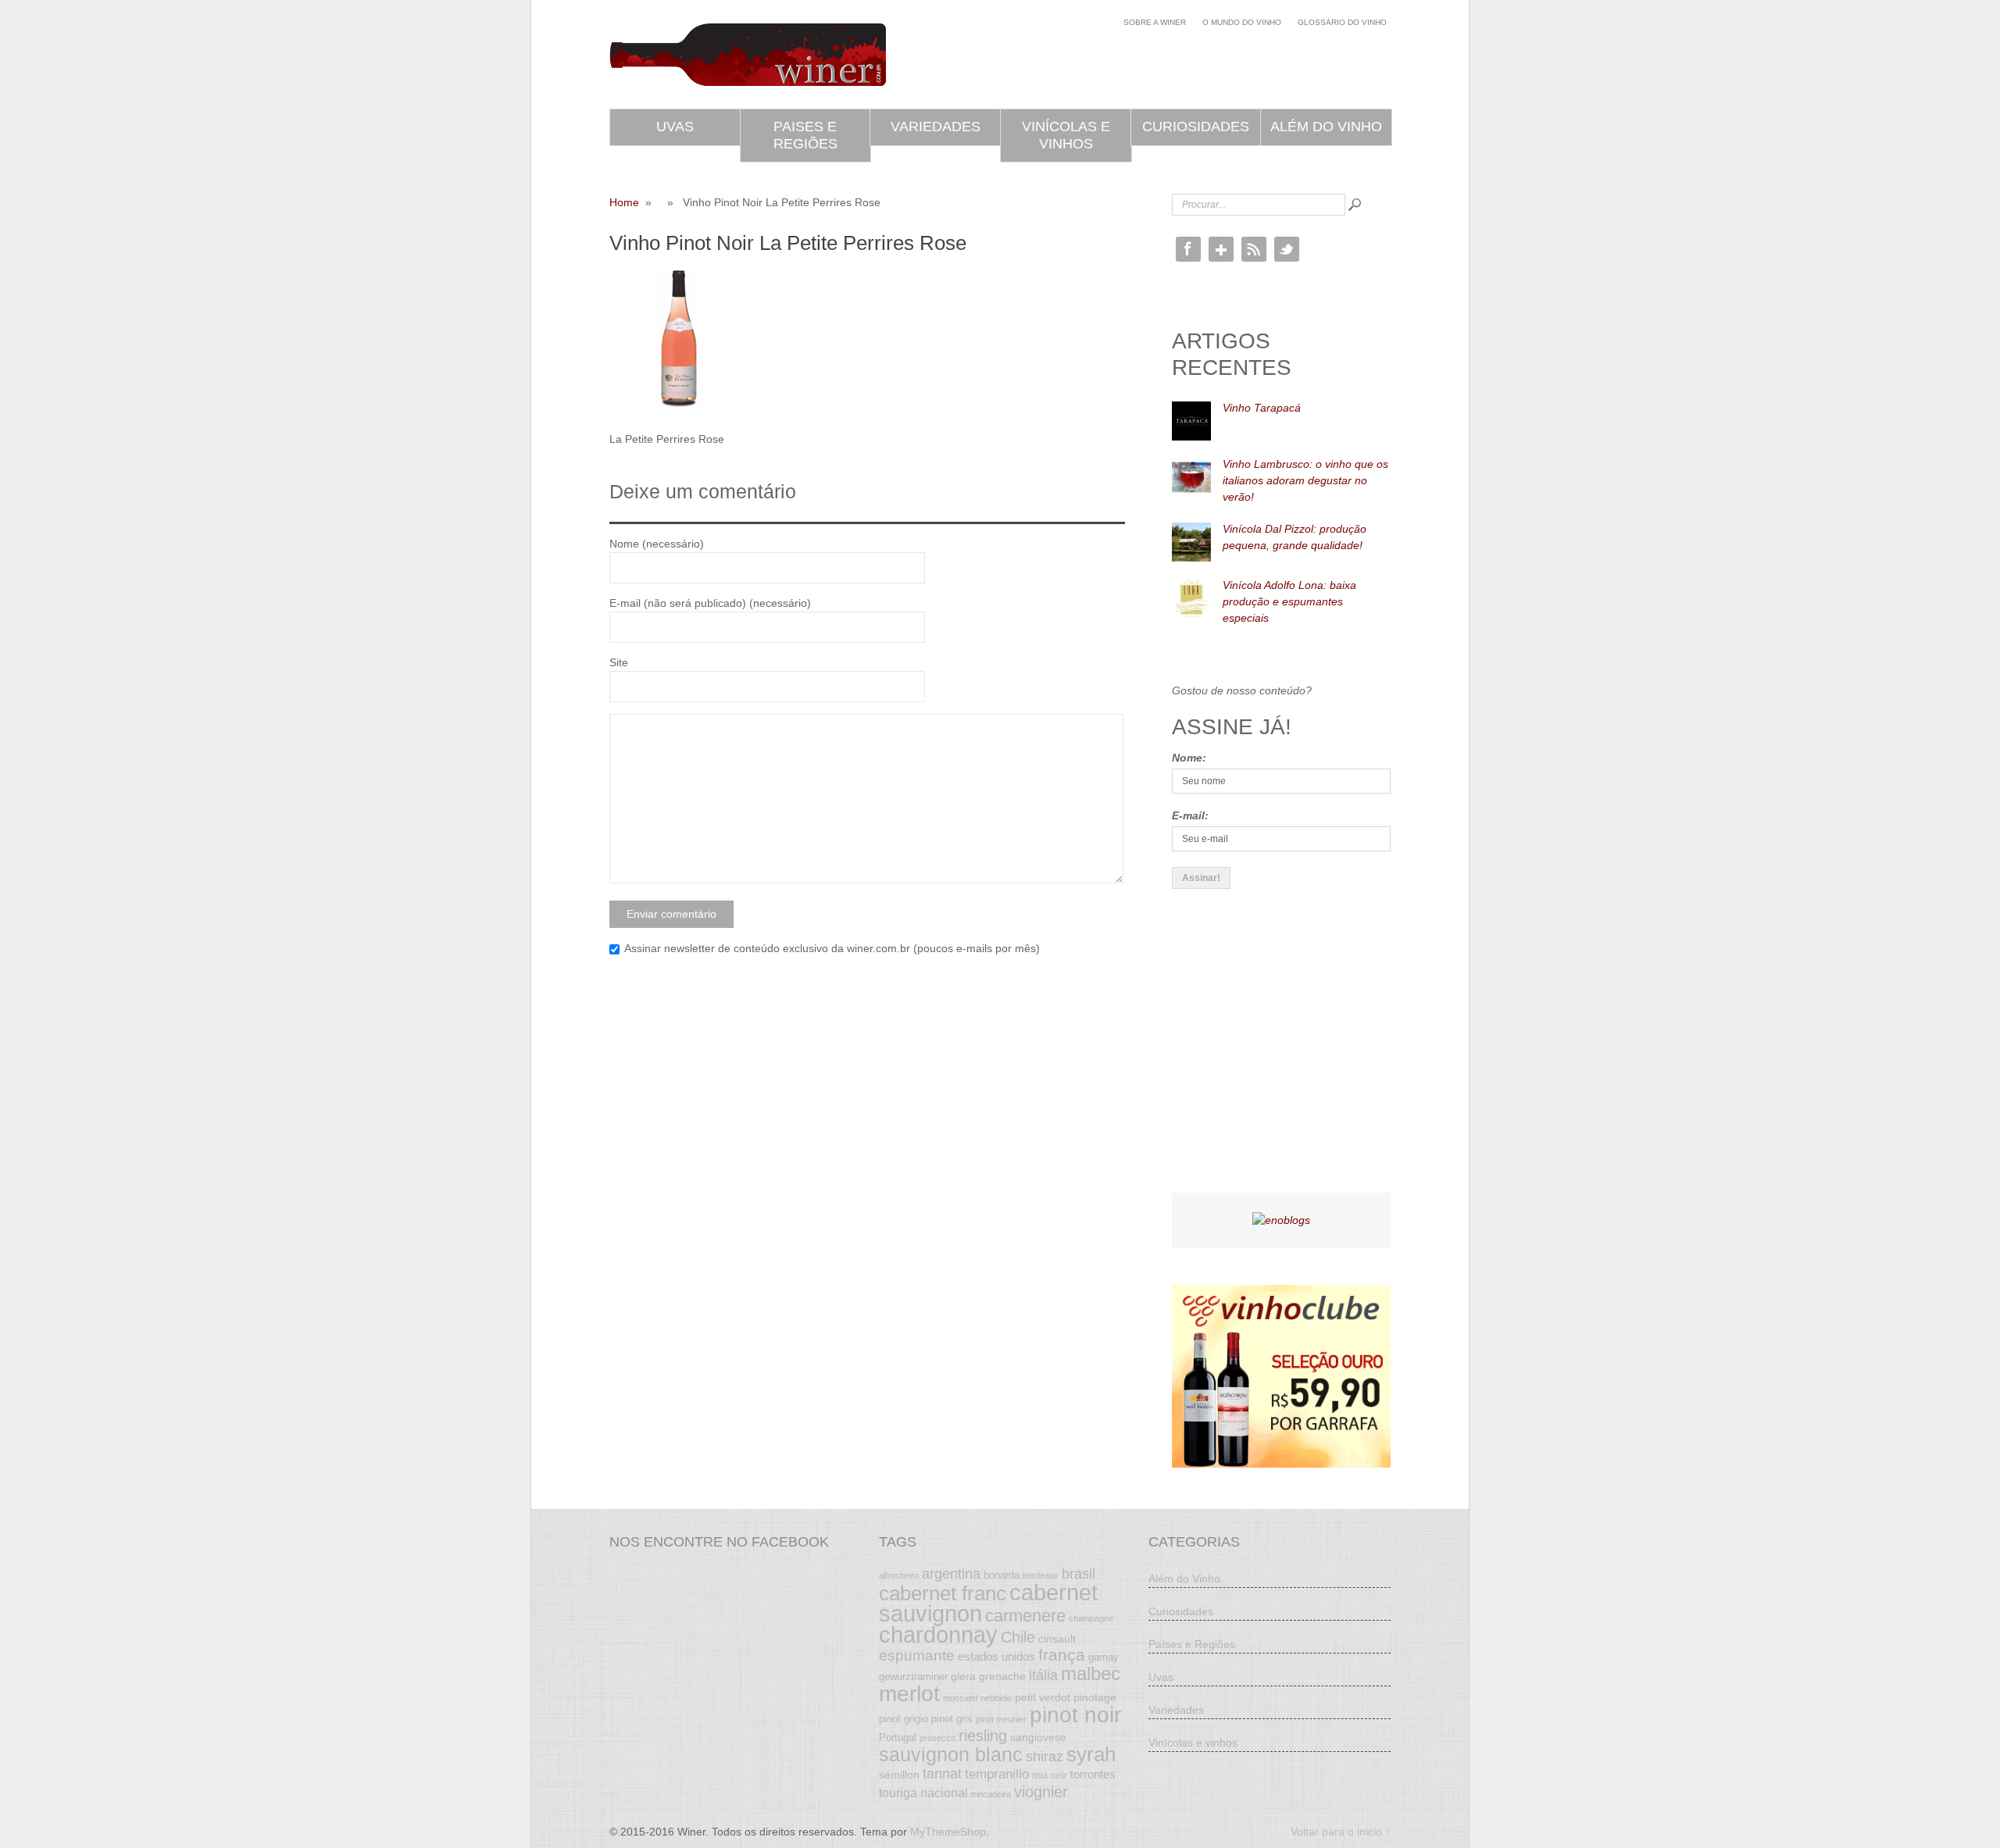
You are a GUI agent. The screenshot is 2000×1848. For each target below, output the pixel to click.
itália (1043, 1675)
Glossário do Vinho (1342, 22)
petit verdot (1043, 1697)
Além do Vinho (1326, 127)
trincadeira (991, 1794)
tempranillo (997, 1774)
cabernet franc (943, 1593)
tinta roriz (1050, 1775)
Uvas (675, 127)
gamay (1104, 1657)
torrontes (1093, 1774)
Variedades (936, 127)
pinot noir (1075, 1714)
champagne (1091, 1618)
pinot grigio (904, 1719)
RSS (1254, 249)
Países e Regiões (1192, 1644)
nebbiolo (996, 1698)
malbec (1091, 1674)
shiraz (1045, 1757)
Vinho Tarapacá (1262, 408)
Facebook (1188, 249)
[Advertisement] (1289, 1054)
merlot (909, 1694)
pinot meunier (1001, 1719)
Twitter (1287, 249)
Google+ (1221, 249)
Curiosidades (1196, 127)
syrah (1091, 1754)
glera (963, 1676)
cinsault (1057, 1639)
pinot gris (952, 1719)
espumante (917, 1655)
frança (1062, 1655)
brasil (1079, 1574)
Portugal (898, 1738)
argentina (951, 1574)
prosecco (937, 1738)
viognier (1041, 1792)
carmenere (1025, 1616)
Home (624, 202)
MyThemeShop (948, 1832)
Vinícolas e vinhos (1066, 135)
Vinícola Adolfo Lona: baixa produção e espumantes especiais (1289, 601)
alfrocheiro (899, 1575)
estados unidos (996, 1656)
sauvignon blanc (951, 1754)
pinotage (1095, 1697)
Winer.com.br (748, 55)
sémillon (899, 1775)
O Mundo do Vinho (1242, 22)
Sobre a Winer (1155, 22)
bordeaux (1041, 1575)
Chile (1018, 1637)
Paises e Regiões (805, 135)
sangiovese (1038, 1737)
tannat (942, 1774)
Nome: (1189, 758)
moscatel (960, 1698)
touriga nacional (923, 1793)
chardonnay (938, 1635)
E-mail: (1190, 815)
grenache (1002, 1676)
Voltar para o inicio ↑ (1341, 1832)
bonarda (1002, 1575)
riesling (983, 1736)
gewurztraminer (913, 1677)
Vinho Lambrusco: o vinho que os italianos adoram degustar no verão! (1305, 480)
